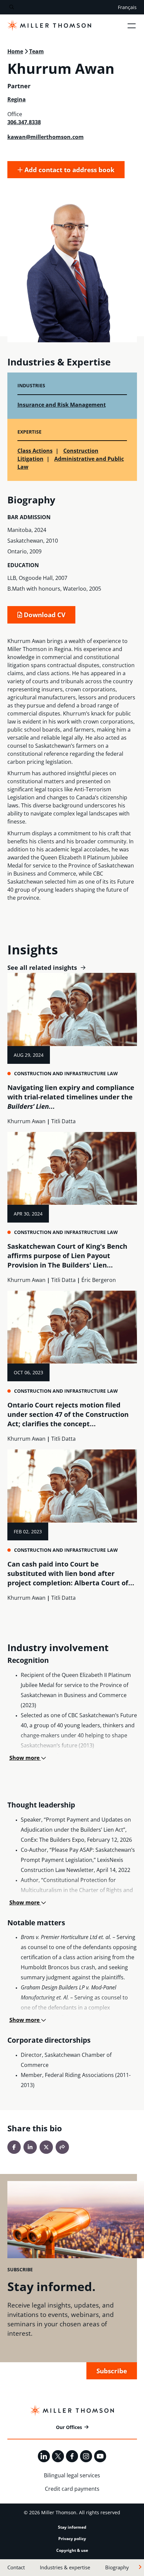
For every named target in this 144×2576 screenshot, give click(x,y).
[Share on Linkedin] (30, 2147)
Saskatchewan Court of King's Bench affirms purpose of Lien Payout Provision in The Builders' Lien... (67, 1256)
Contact (16, 2567)
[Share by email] (62, 2147)
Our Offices (69, 2427)
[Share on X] (46, 2147)
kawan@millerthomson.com (46, 137)
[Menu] (132, 26)
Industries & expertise (65, 2567)
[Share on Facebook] (14, 2147)
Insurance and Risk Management (62, 405)
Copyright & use (72, 2550)
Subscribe (112, 2371)
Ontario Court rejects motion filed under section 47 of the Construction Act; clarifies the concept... (68, 1414)
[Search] (12, 7)
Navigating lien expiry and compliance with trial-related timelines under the (71, 1097)
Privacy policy (72, 2539)
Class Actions (35, 451)
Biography (117, 2567)
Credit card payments (72, 2489)
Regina (17, 99)
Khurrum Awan (26, 1121)
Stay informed (72, 2527)
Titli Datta (63, 1121)
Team (37, 51)
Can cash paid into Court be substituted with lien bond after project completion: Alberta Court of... (71, 1573)
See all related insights (42, 968)
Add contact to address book (69, 170)
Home (15, 51)
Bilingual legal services (72, 2475)
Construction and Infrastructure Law (66, 1073)
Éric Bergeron (99, 1280)
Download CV (44, 615)
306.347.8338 (24, 122)
